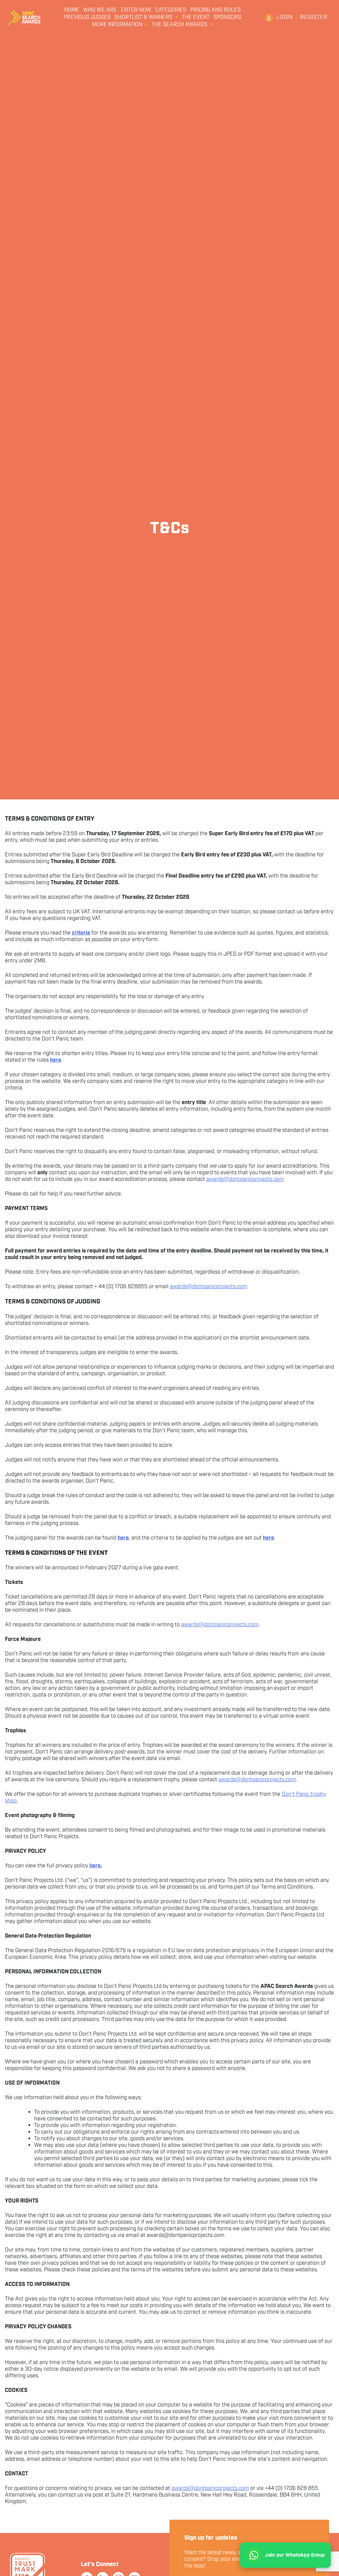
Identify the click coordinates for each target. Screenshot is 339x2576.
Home (72, 10)
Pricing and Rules (216, 10)
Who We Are (100, 10)
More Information (117, 25)
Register (314, 17)
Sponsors (227, 18)
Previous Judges (87, 18)
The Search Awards (179, 25)
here (95, 1866)
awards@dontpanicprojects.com (245, 1179)
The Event (196, 18)
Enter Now (136, 10)
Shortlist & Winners (144, 18)
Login (285, 17)
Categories (171, 10)
